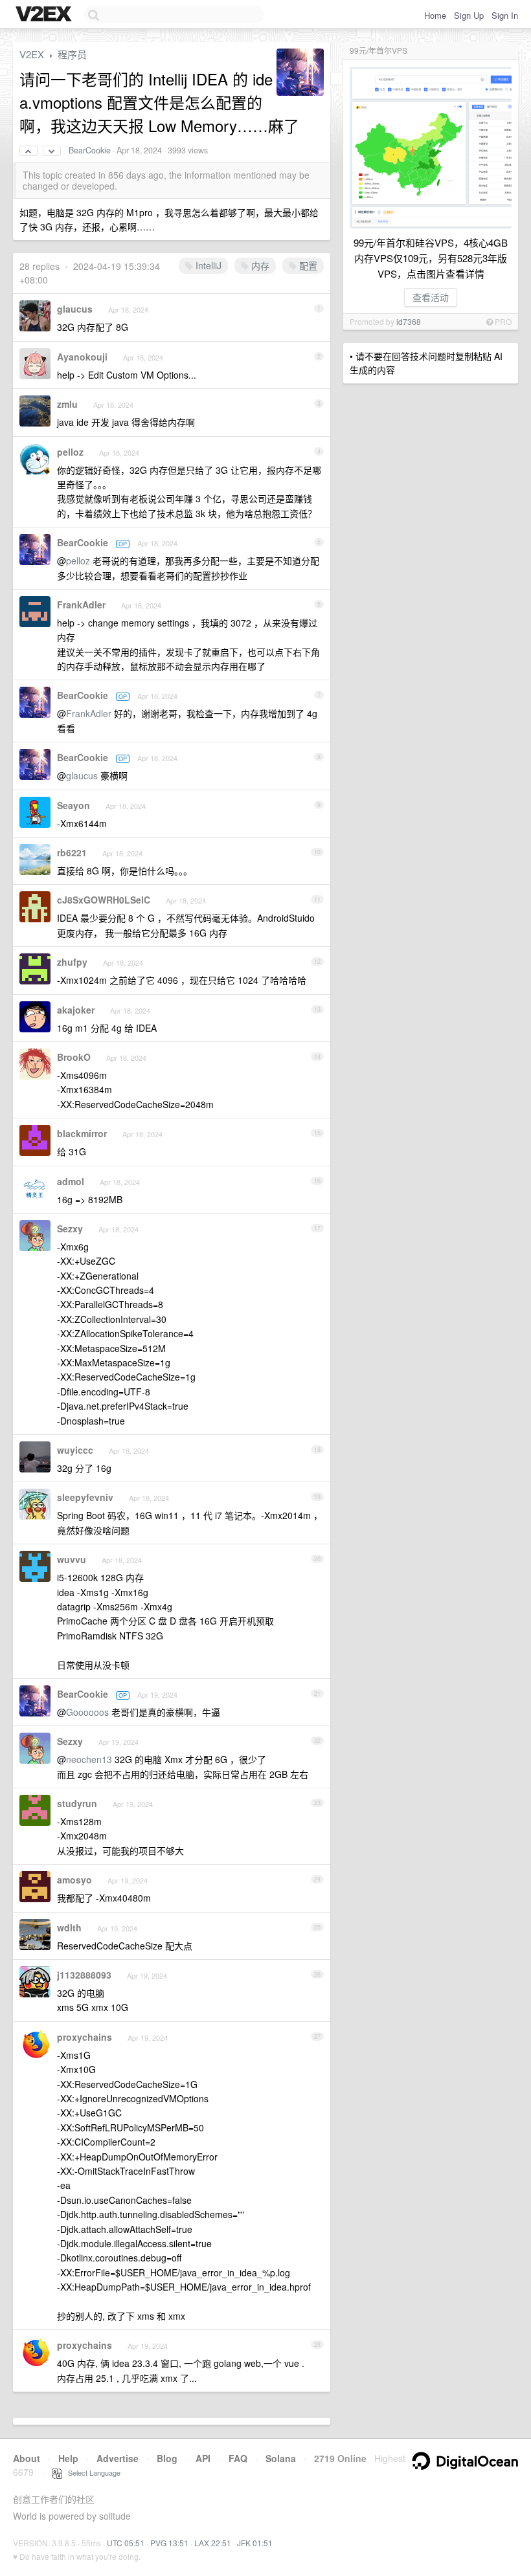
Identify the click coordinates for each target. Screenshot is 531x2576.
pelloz (70, 452)
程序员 (72, 54)
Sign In (505, 15)
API (203, 2458)
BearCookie (90, 150)
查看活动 (431, 297)
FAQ (238, 2458)
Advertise (118, 2458)
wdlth (69, 1927)
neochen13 (89, 1759)
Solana (281, 2458)
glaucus (75, 309)
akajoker (76, 1010)
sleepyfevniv (85, 1497)
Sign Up (469, 15)
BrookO (74, 1057)
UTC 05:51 (126, 2543)
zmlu (67, 404)
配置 (307, 265)
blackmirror (82, 1133)
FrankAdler (81, 605)
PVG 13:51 (169, 2543)
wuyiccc (75, 1450)
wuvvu (72, 1559)
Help (68, 2458)
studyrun (77, 1803)
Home (435, 15)
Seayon (73, 805)
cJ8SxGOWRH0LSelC (104, 900)
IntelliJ (207, 265)
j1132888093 (84, 1975)
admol (71, 1181)
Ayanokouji (82, 357)
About (27, 2458)
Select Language (91, 2472)
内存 (259, 265)
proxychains (85, 2037)
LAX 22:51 (213, 2543)
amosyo (74, 1880)
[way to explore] (45, 15)
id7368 (409, 321)
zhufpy (72, 962)
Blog (167, 2458)
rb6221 (72, 852)
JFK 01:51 (255, 2543)
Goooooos (87, 1712)
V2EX (32, 54)
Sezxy (70, 1228)
